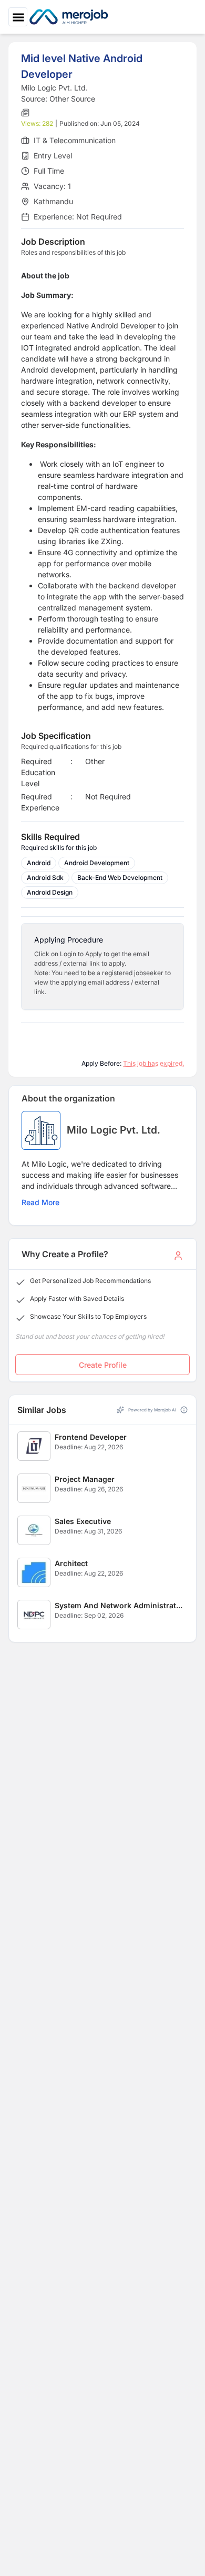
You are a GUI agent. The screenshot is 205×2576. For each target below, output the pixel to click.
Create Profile (103, 1365)
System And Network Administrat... (119, 1605)
